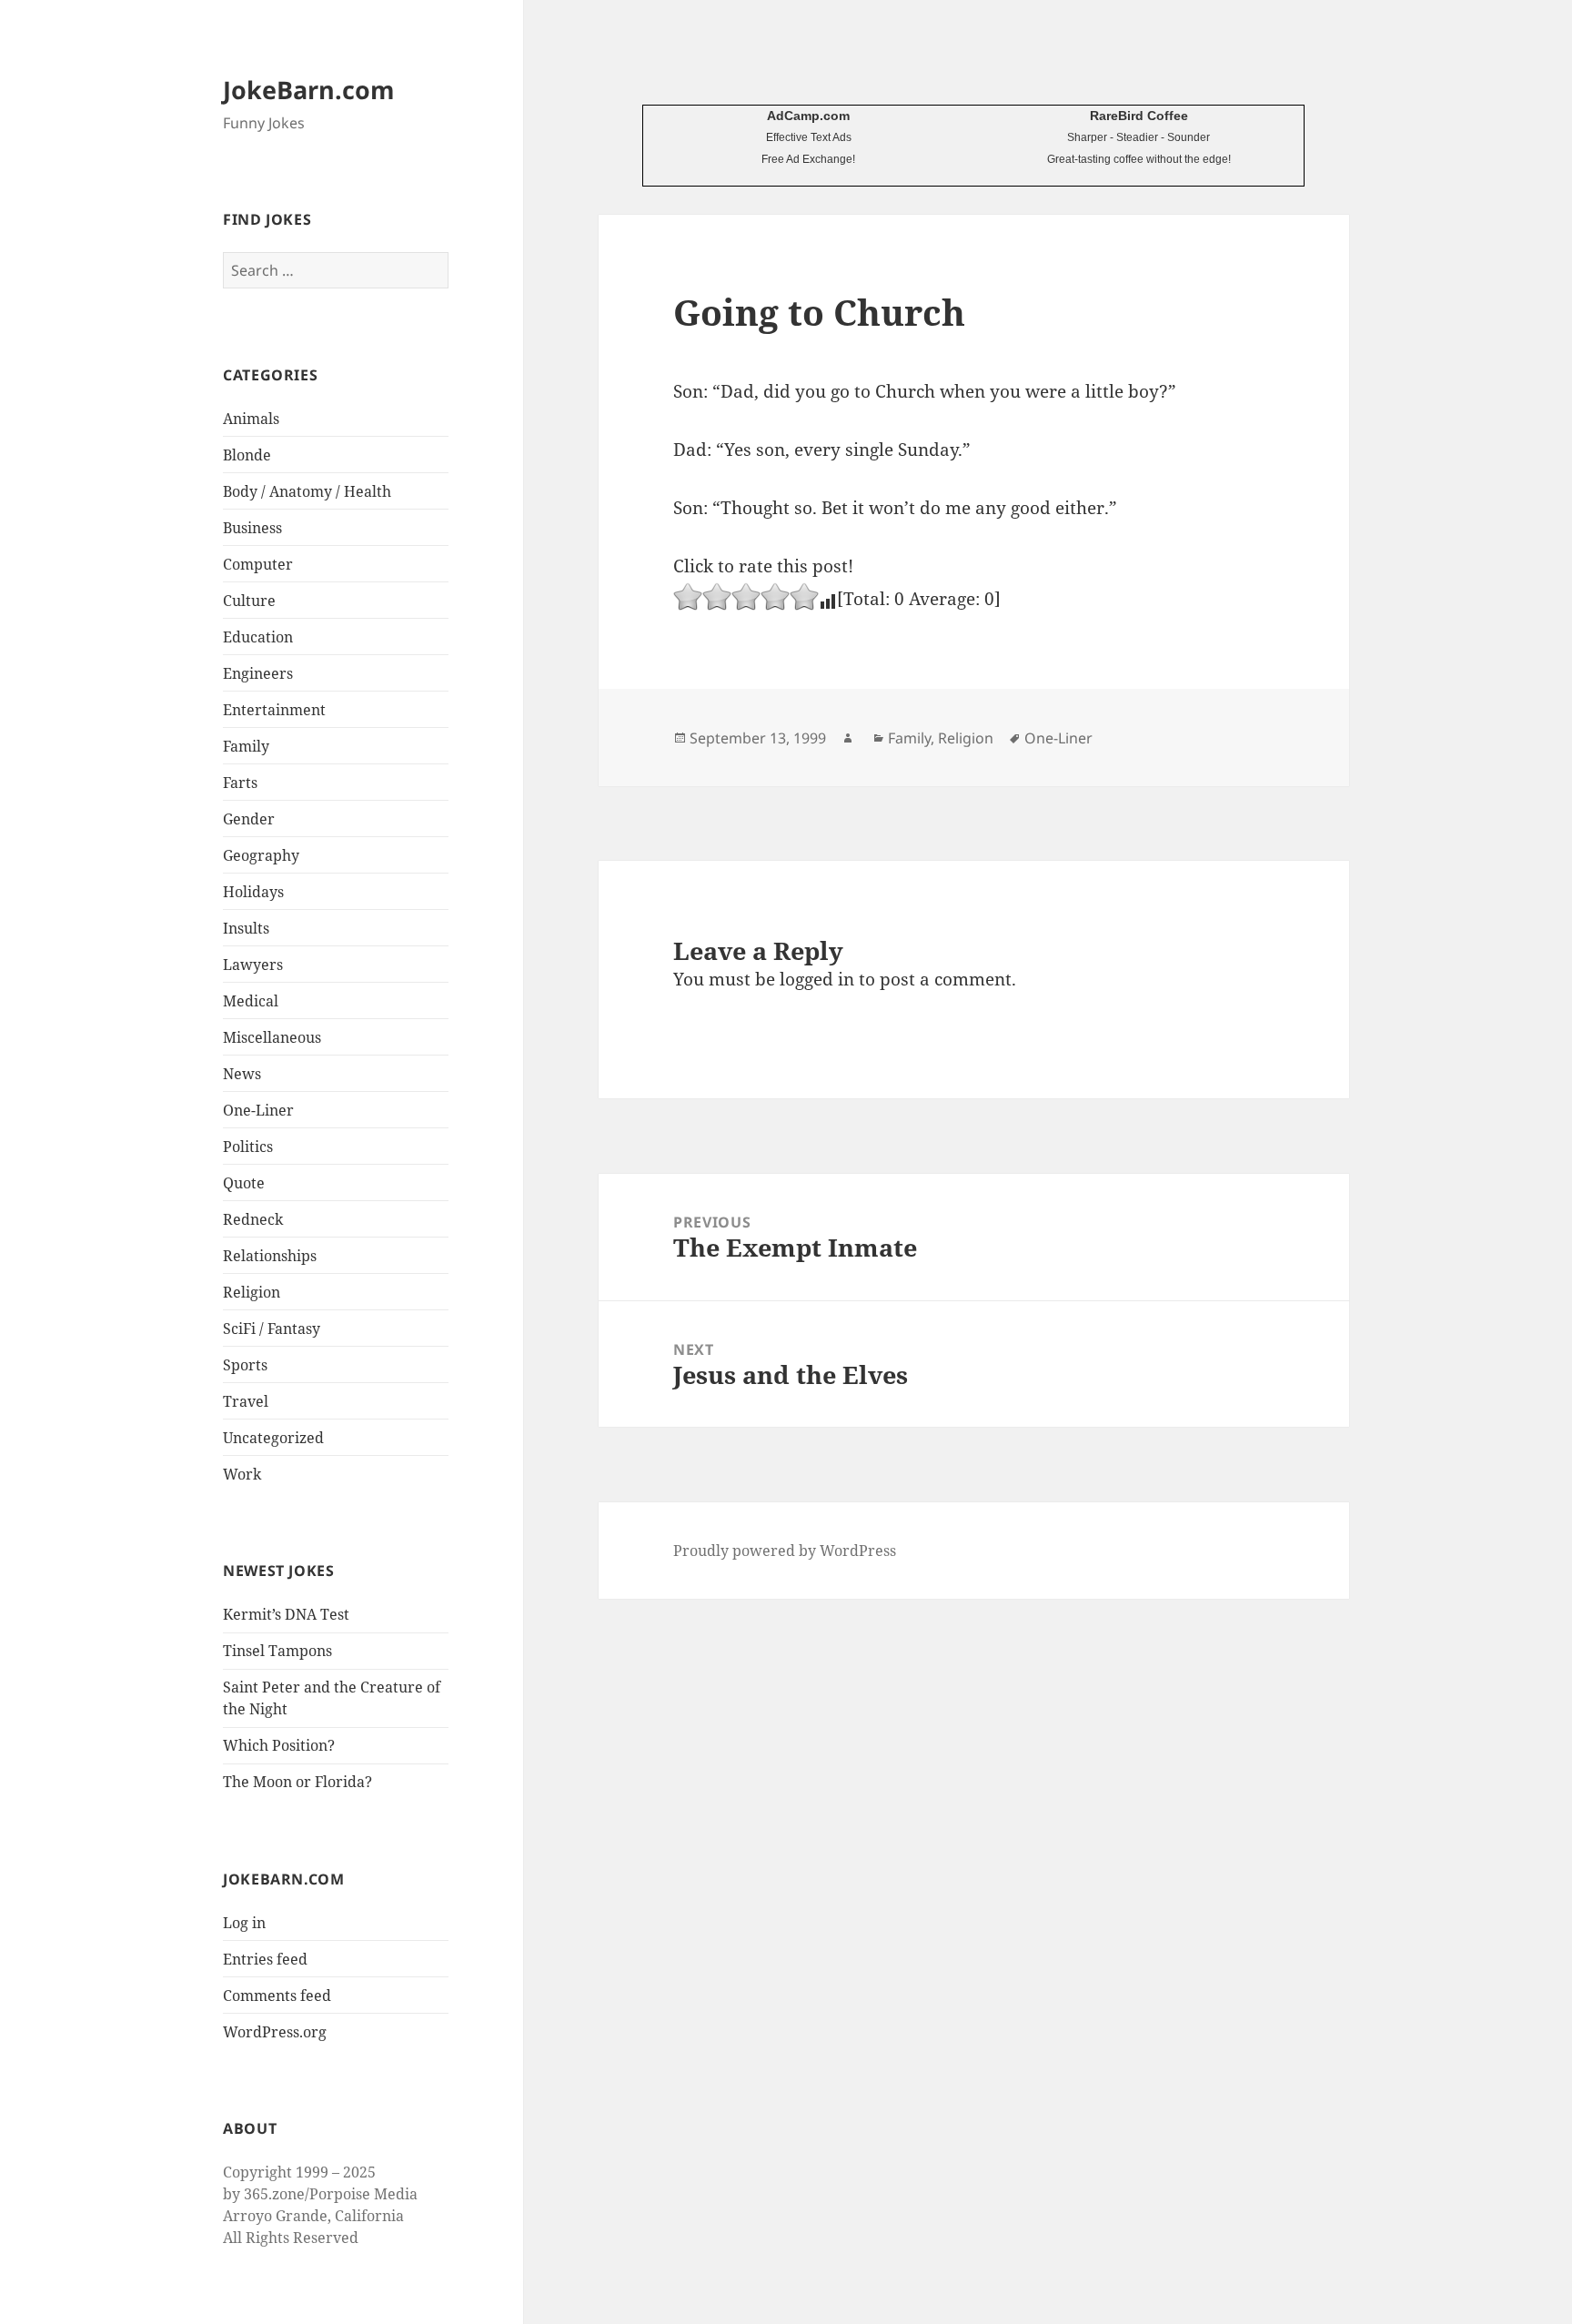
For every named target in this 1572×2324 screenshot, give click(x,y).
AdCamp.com (808, 116)
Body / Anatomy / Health (307, 491)
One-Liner (258, 1110)
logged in (817, 979)
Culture (249, 601)
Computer (258, 564)
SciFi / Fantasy (272, 1329)
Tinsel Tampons (277, 1651)
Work (242, 1474)
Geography (261, 855)
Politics (248, 1147)
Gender (249, 819)
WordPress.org (275, 2032)
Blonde (247, 455)
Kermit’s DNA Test (286, 1614)
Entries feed (265, 1959)
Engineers (258, 673)
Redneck (253, 1219)
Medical (251, 1001)
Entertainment (274, 710)
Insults (246, 928)
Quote (244, 1183)
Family (246, 746)
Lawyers (253, 965)
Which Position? (279, 1745)
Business (252, 528)
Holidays (253, 892)
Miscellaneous (272, 1037)
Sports (245, 1365)
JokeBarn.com (309, 90)
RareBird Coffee (1139, 116)
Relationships (270, 1256)
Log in (244, 1923)
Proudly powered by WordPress (785, 1551)
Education (258, 637)
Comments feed (277, 1996)
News (242, 1074)
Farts (240, 783)
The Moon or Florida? (297, 1782)
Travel (246, 1401)
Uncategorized (273, 1438)
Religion (252, 1292)
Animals (251, 419)
